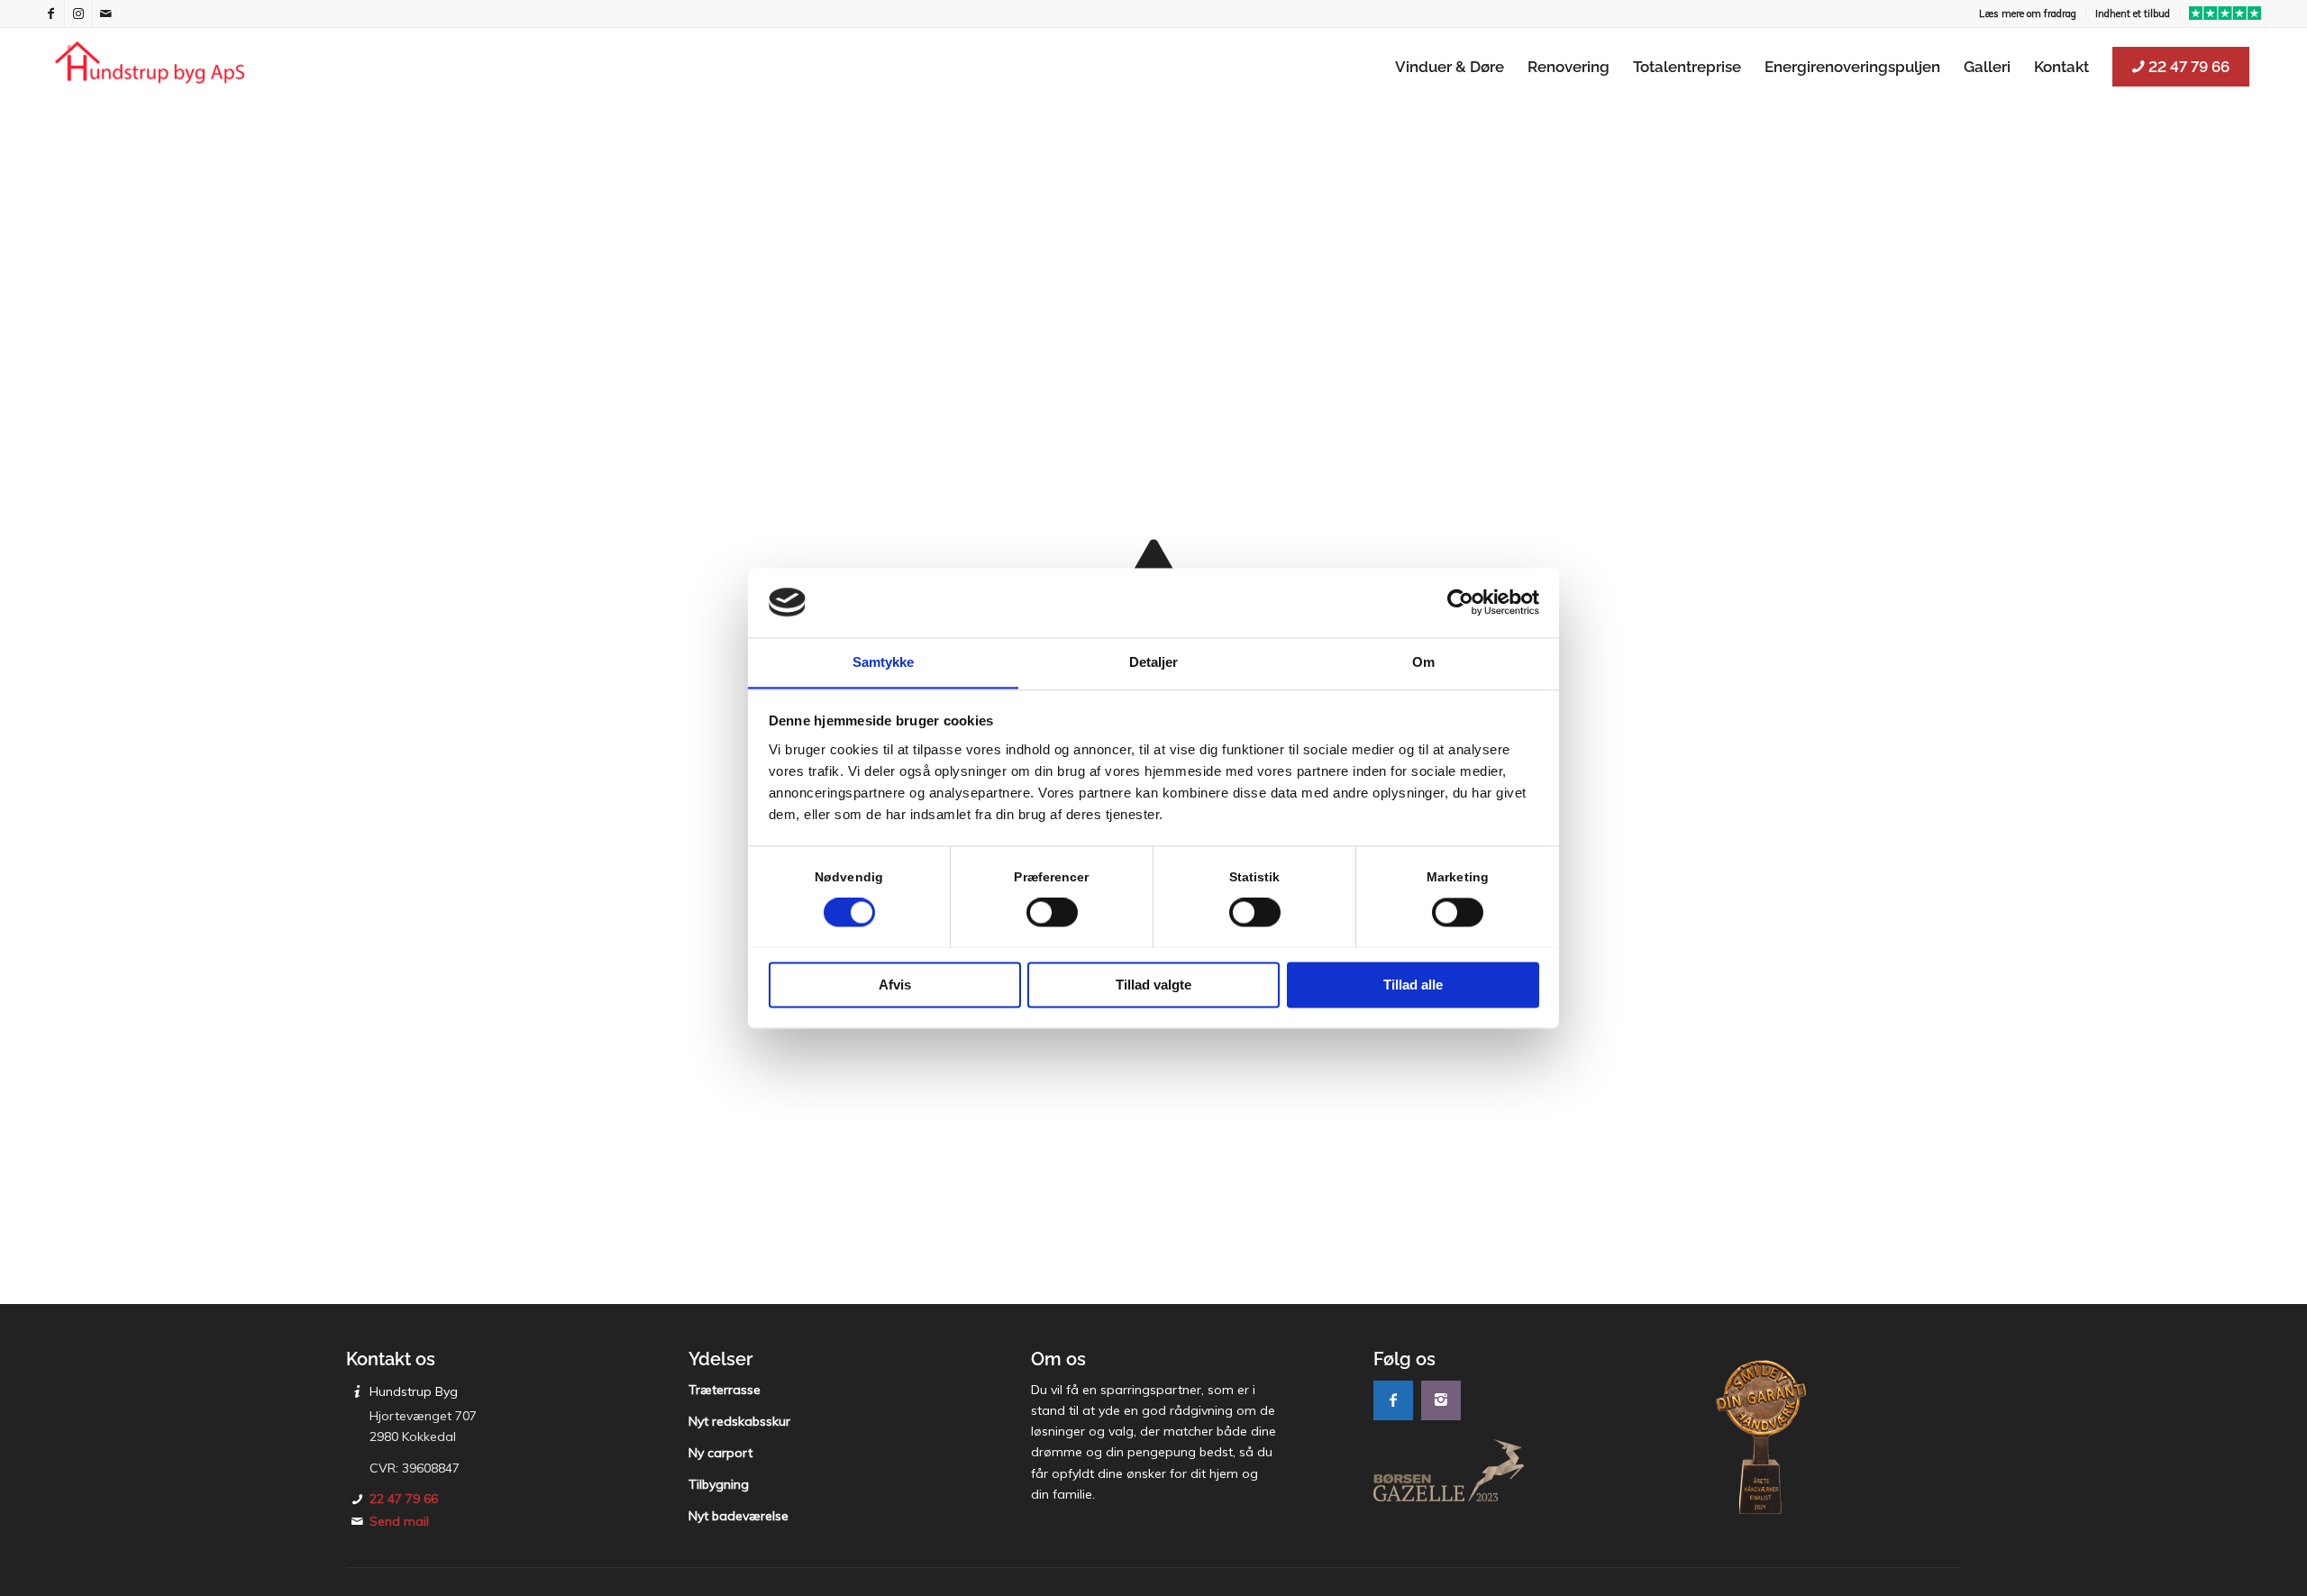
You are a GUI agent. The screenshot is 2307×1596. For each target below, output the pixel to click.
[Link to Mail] (105, 14)
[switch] (1052, 912)
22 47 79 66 (404, 1499)
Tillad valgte (1153, 985)
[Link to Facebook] (51, 14)
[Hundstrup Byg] (150, 67)
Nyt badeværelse (739, 1516)
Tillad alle (1413, 985)
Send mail (399, 1521)
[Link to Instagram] (78, 14)
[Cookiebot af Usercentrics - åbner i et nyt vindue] (1460, 602)
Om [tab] (1423, 662)
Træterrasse (725, 1390)
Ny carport (720, 1453)
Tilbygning (719, 1484)
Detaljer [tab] (1154, 662)
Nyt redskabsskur (739, 1421)
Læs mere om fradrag (2028, 14)
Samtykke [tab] (884, 662)
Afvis (895, 985)
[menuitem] (2028, 14)
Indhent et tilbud (2133, 14)
